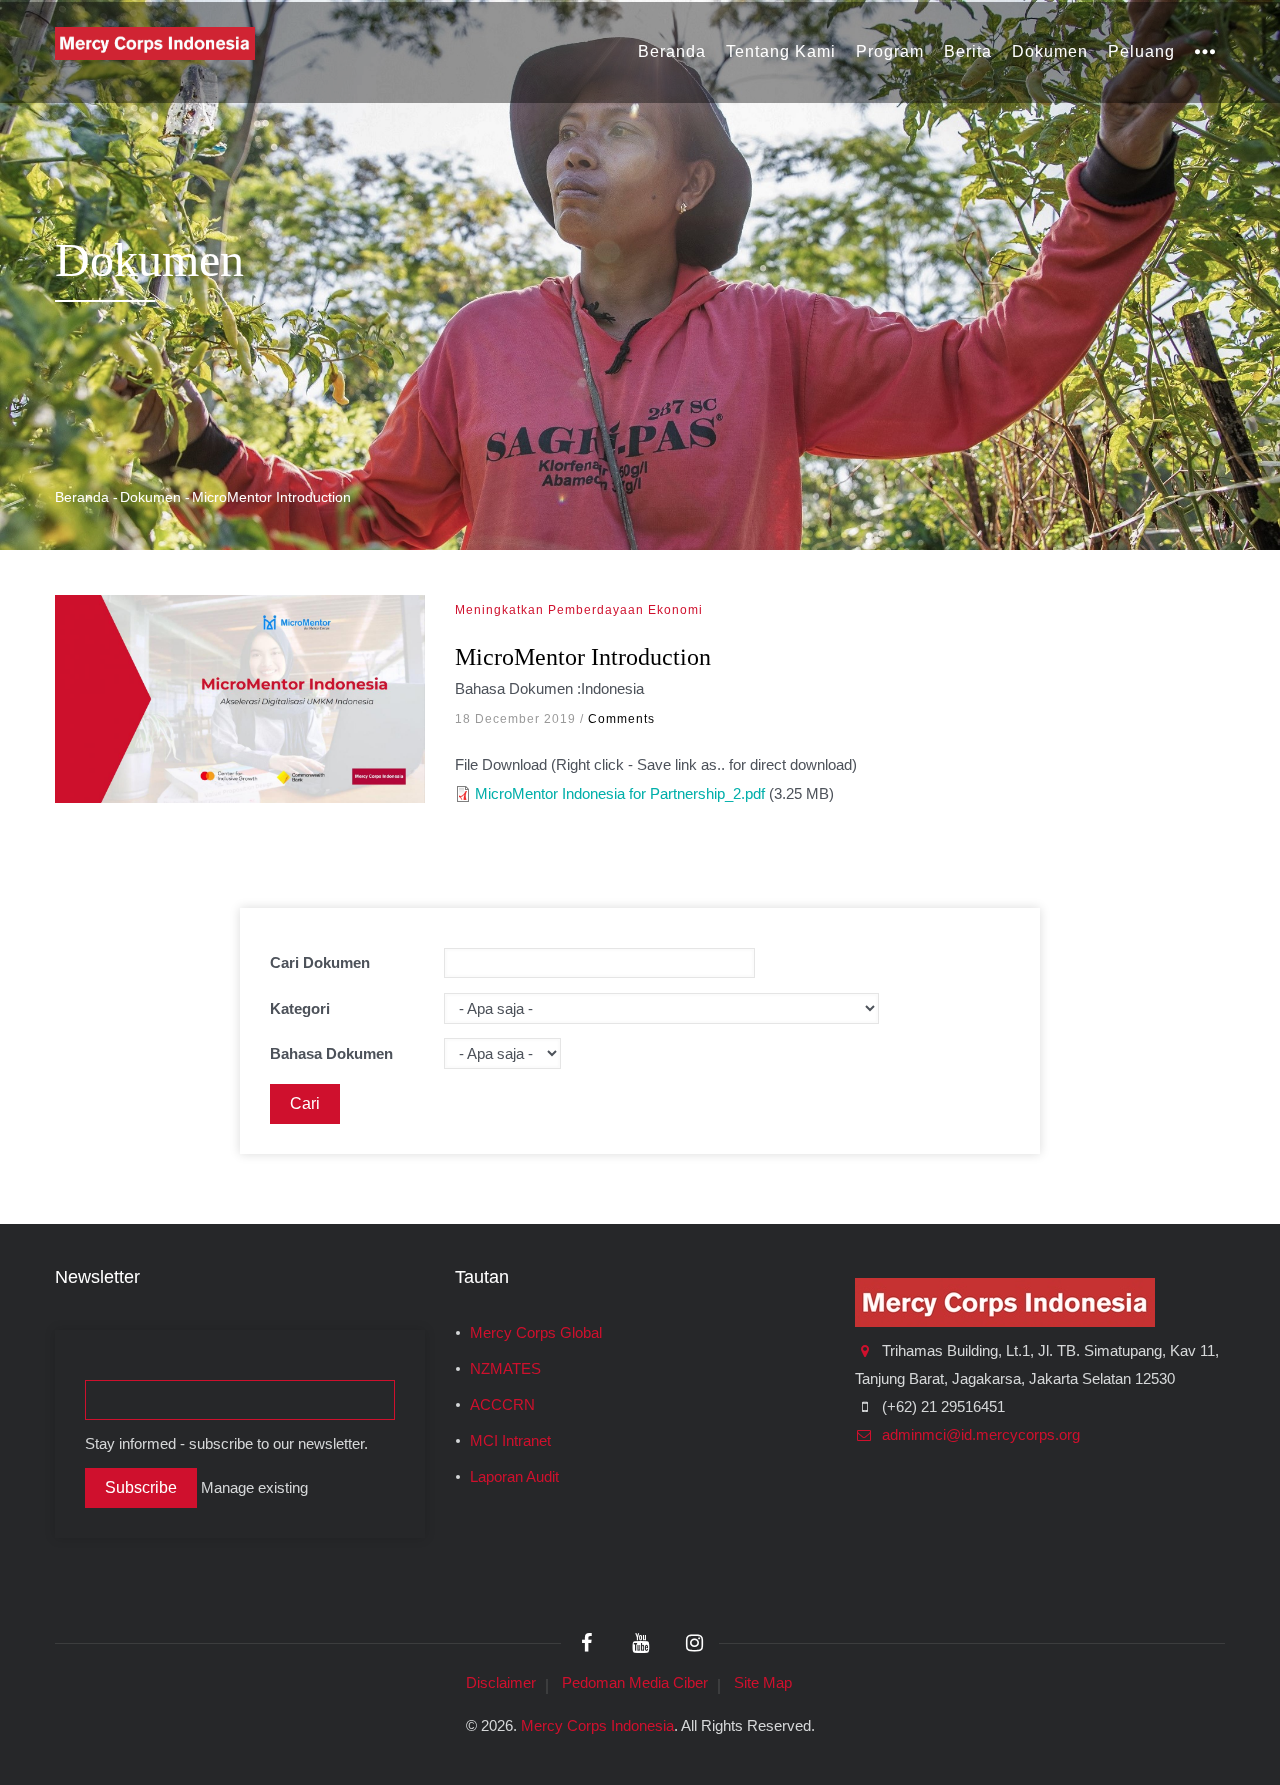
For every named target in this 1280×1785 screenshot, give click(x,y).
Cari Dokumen (320, 962)
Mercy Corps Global (536, 1333)
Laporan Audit (514, 1477)
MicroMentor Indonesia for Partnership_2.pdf (620, 793)
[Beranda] (155, 42)
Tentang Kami (781, 51)
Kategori (300, 1008)
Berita (968, 51)
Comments (621, 719)
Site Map (763, 1682)
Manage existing (254, 1488)
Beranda (672, 51)
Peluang (1141, 51)
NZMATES (505, 1369)
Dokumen (1050, 51)
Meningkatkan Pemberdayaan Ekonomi (579, 610)
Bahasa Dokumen (331, 1053)
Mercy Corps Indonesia (597, 1725)
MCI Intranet (510, 1441)
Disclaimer (501, 1682)
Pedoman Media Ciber (635, 1682)
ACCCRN (502, 1405)
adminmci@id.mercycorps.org (979, 1435)
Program (890, 51)
